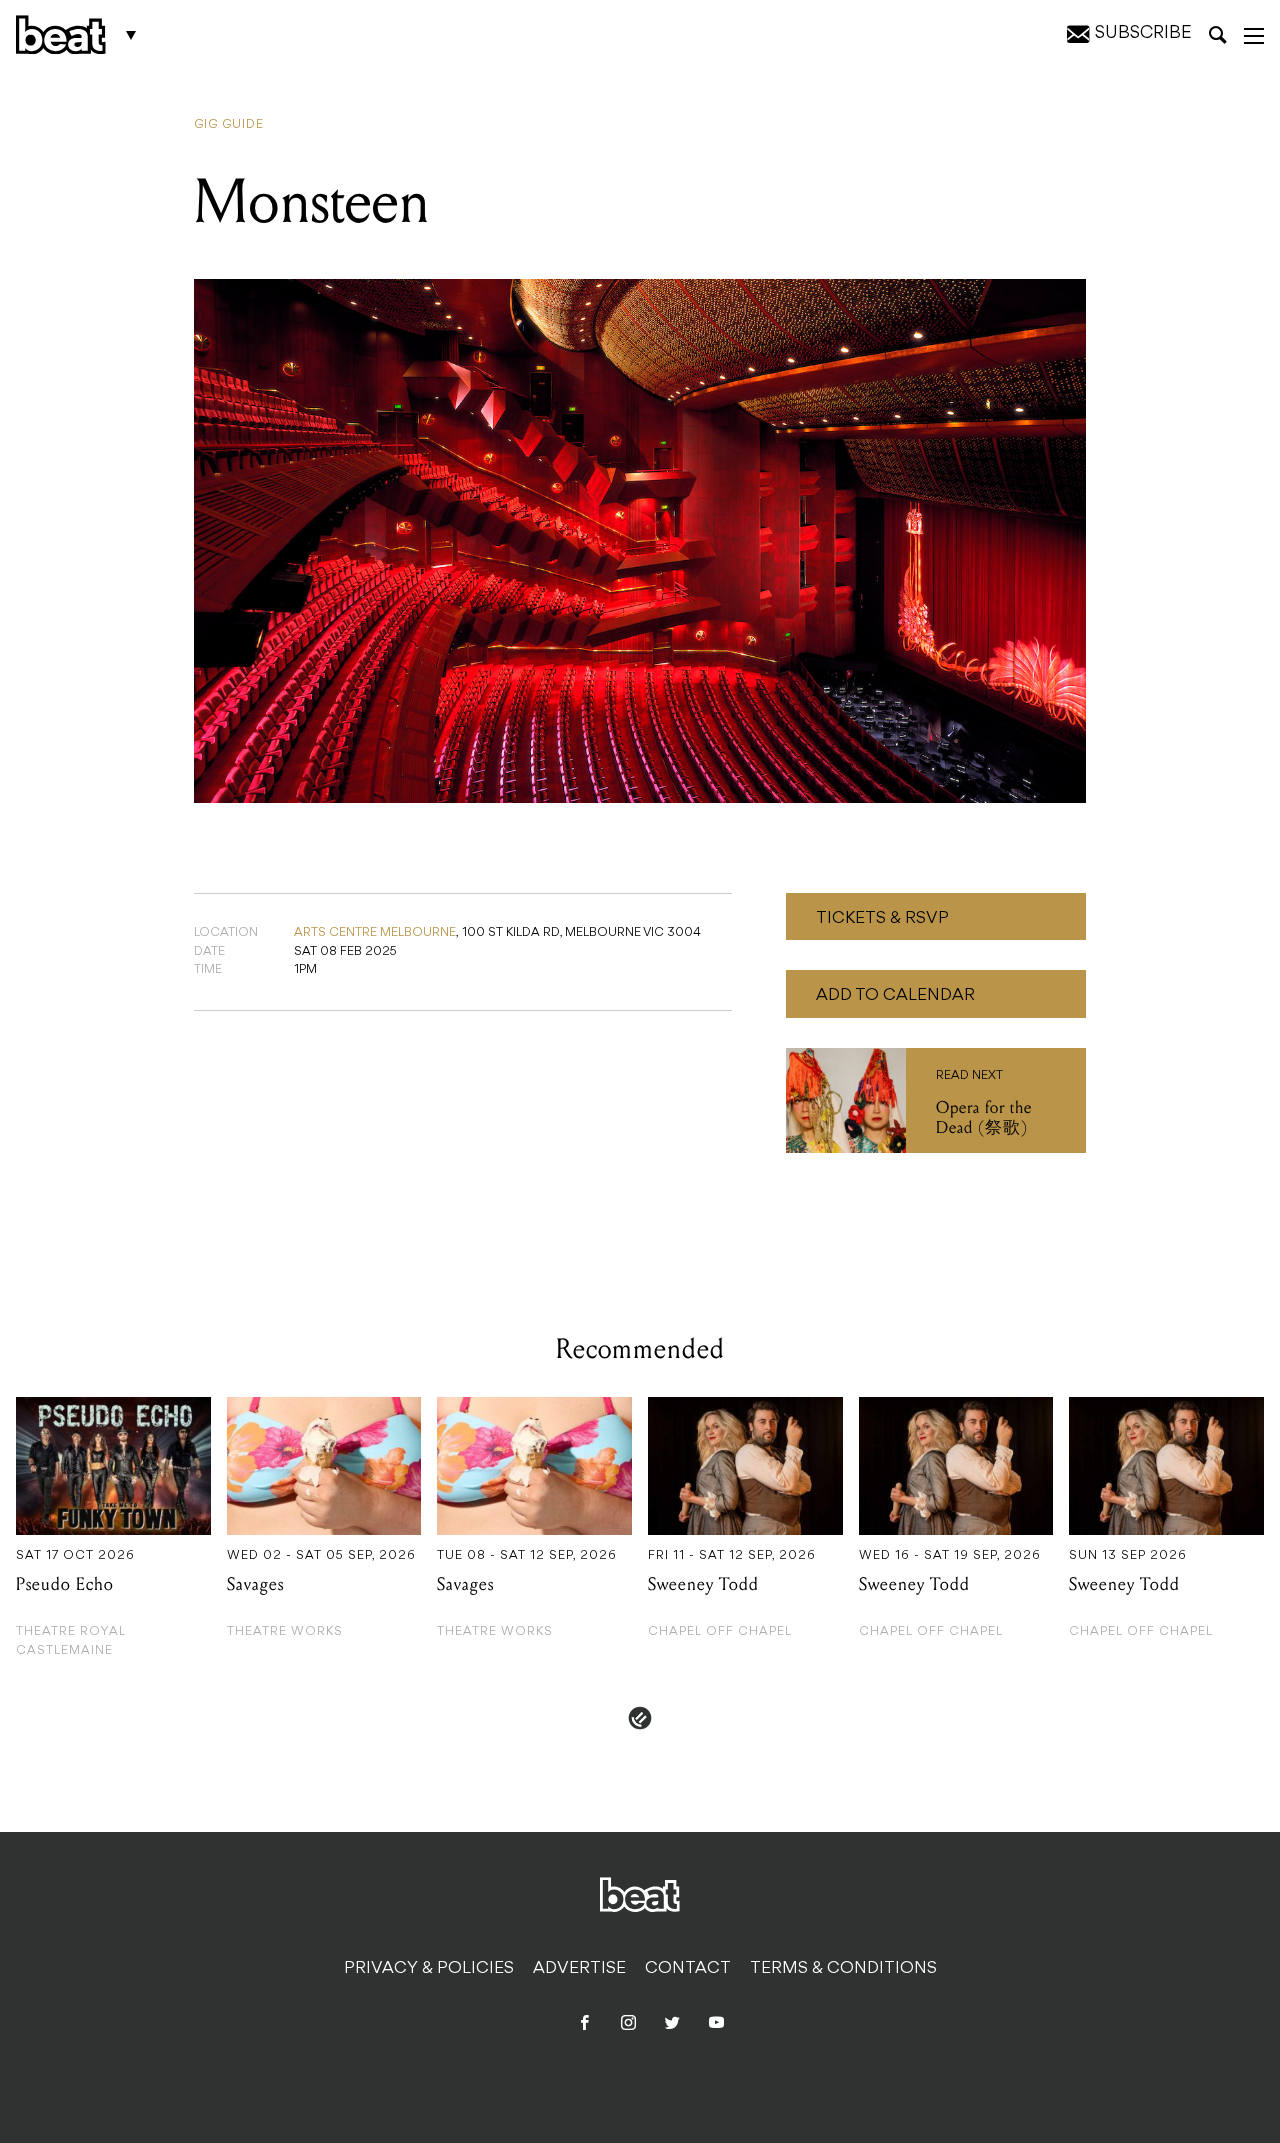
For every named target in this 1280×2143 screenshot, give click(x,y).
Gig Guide (229, 125)
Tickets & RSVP (882, 919)
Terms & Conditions (843, 1969)
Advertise (579, 1969)
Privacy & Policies (429, 1969)
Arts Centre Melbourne (375, 933)
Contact (688, 1969)
